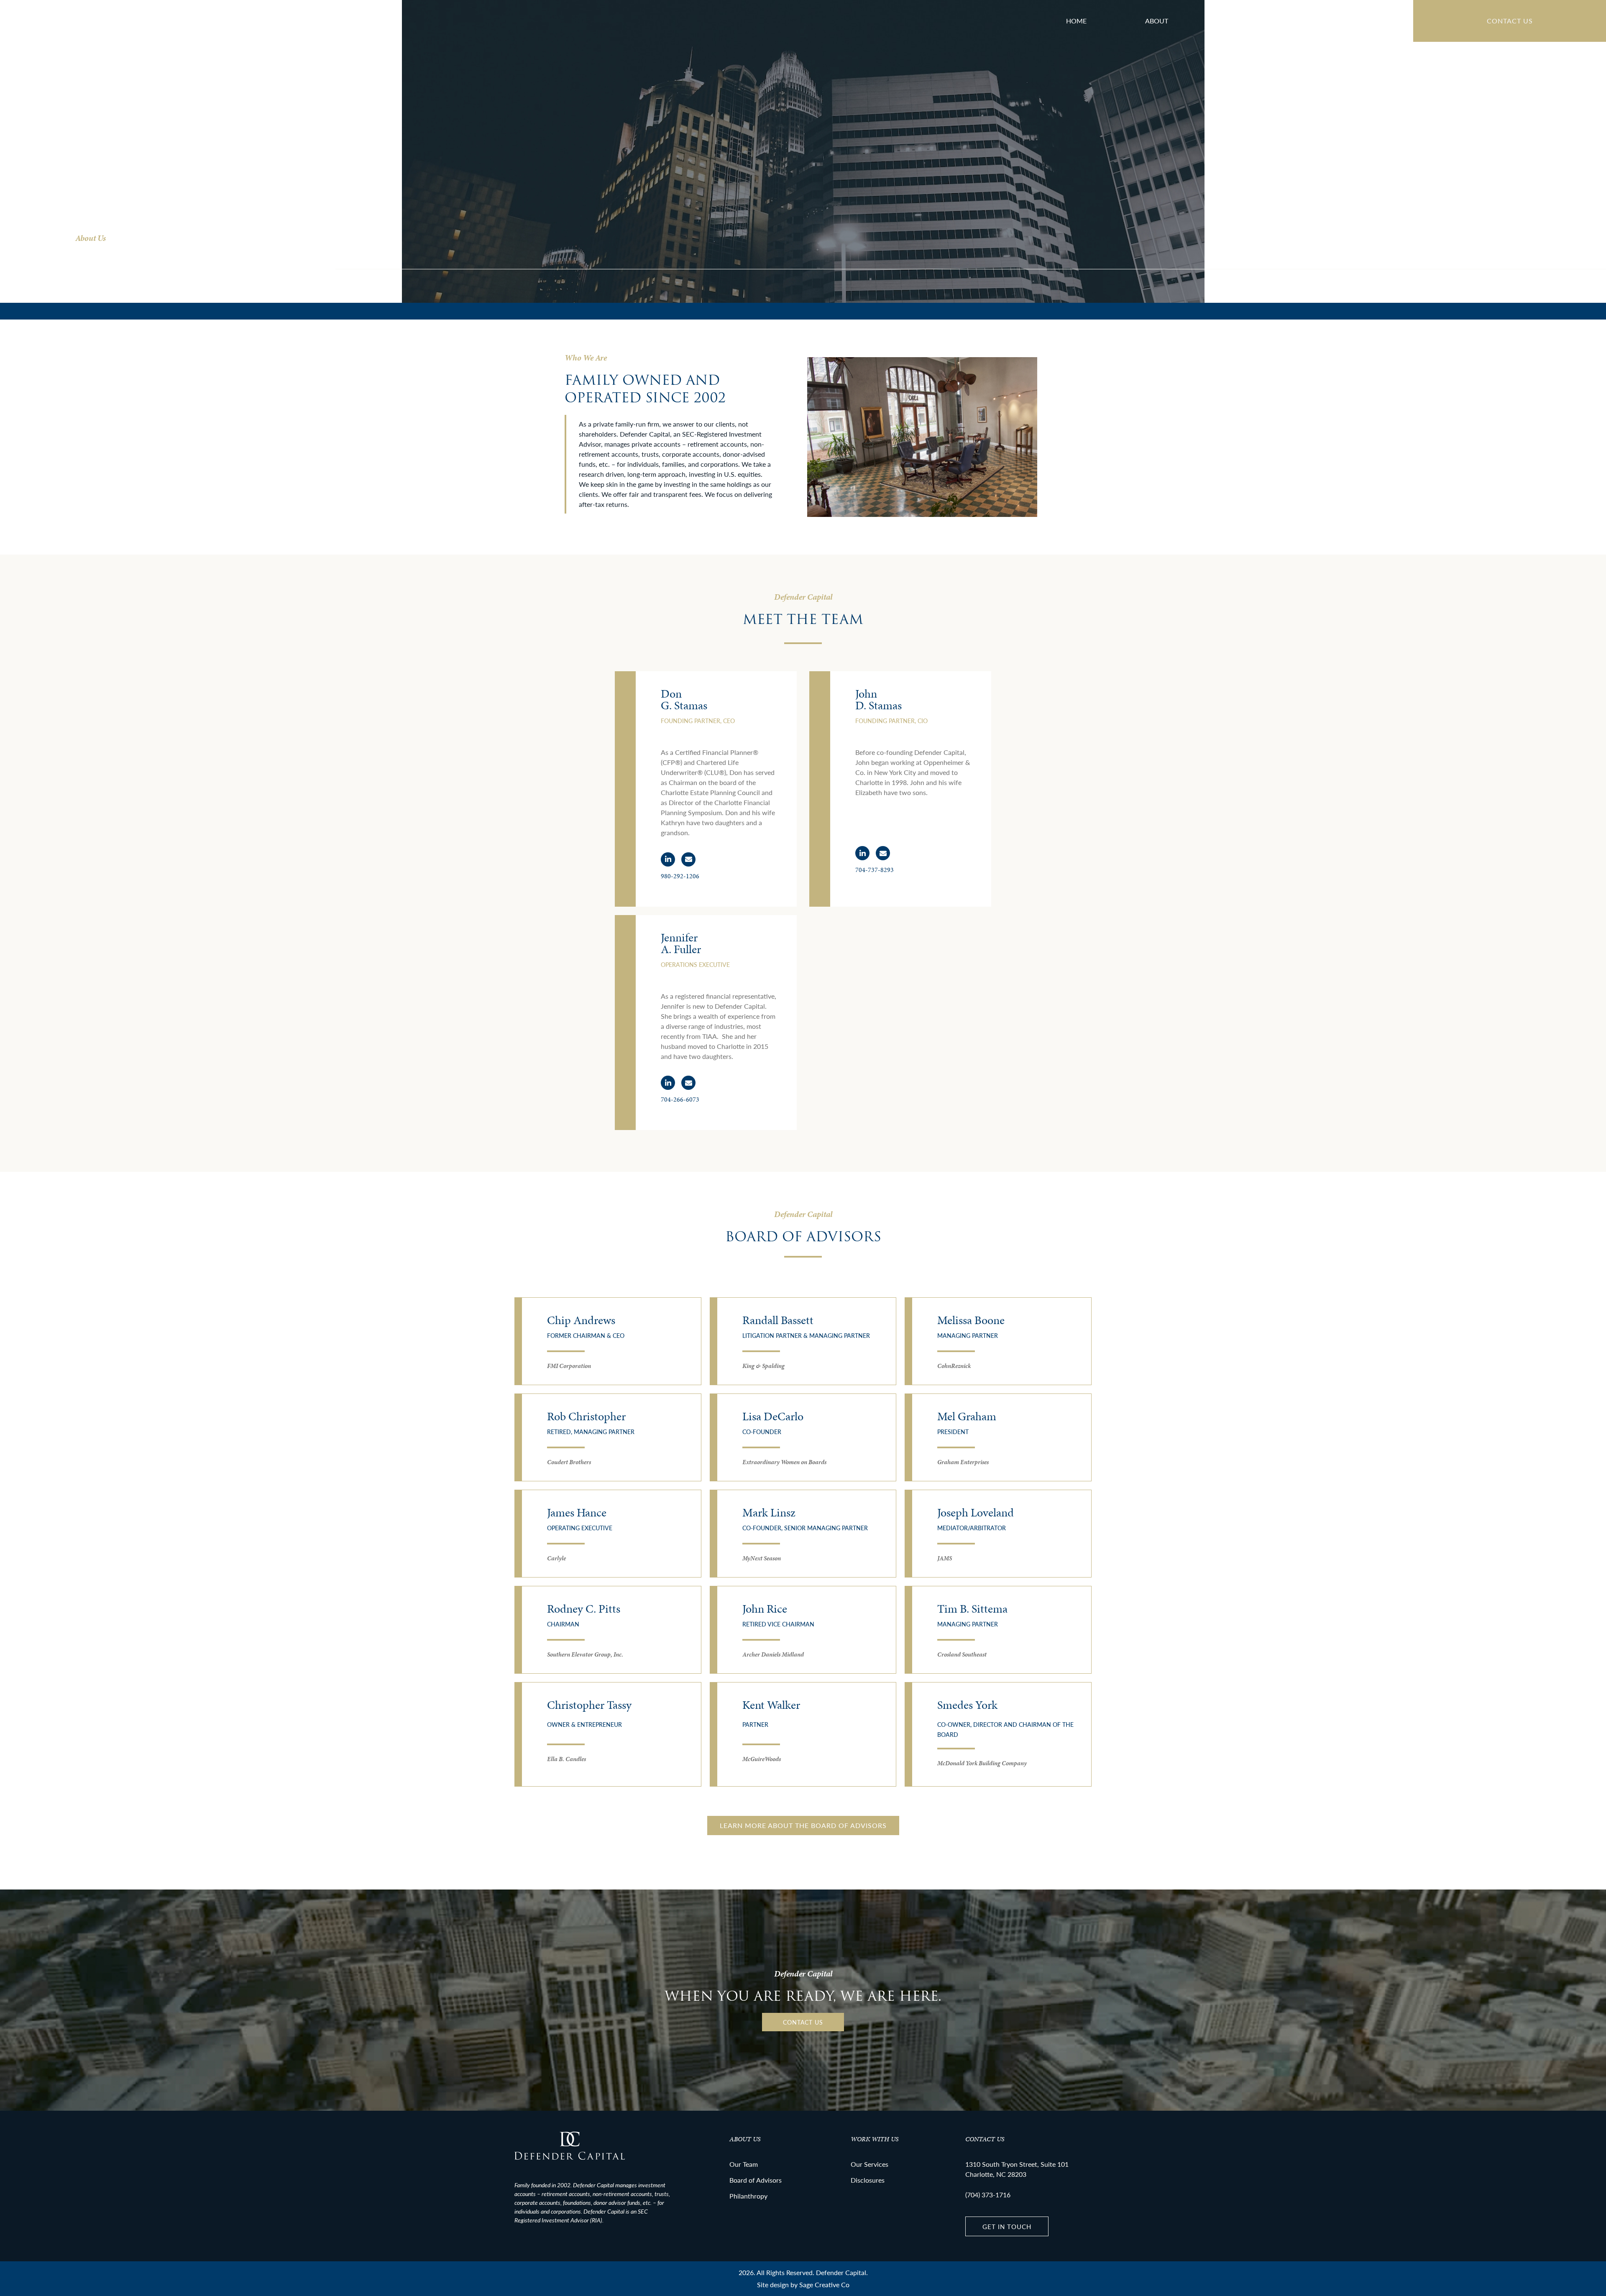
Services (1242, 21)
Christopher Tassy (589, 1705)
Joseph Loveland (976, 1512)
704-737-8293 (875, 870)
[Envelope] (688, 859)
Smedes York (967, 1705)
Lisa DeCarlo (773, 1416)
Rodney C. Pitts (584, 1609)
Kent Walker (771, 1705)
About (1157, 21)
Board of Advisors (1350, 21)
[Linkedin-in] (668, 859)
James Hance (577, 1512)
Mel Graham (967, 1416)
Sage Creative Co (824, 2284)
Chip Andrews (581, 1320)
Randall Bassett (778, 1320)
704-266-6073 (680, 1099)
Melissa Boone (971, 1320)
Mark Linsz (769, 1512)
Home (1076, 21)
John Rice (765, 1609)
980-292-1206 (680, 876)
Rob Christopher (586, 1416)
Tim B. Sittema (972, 1609)
